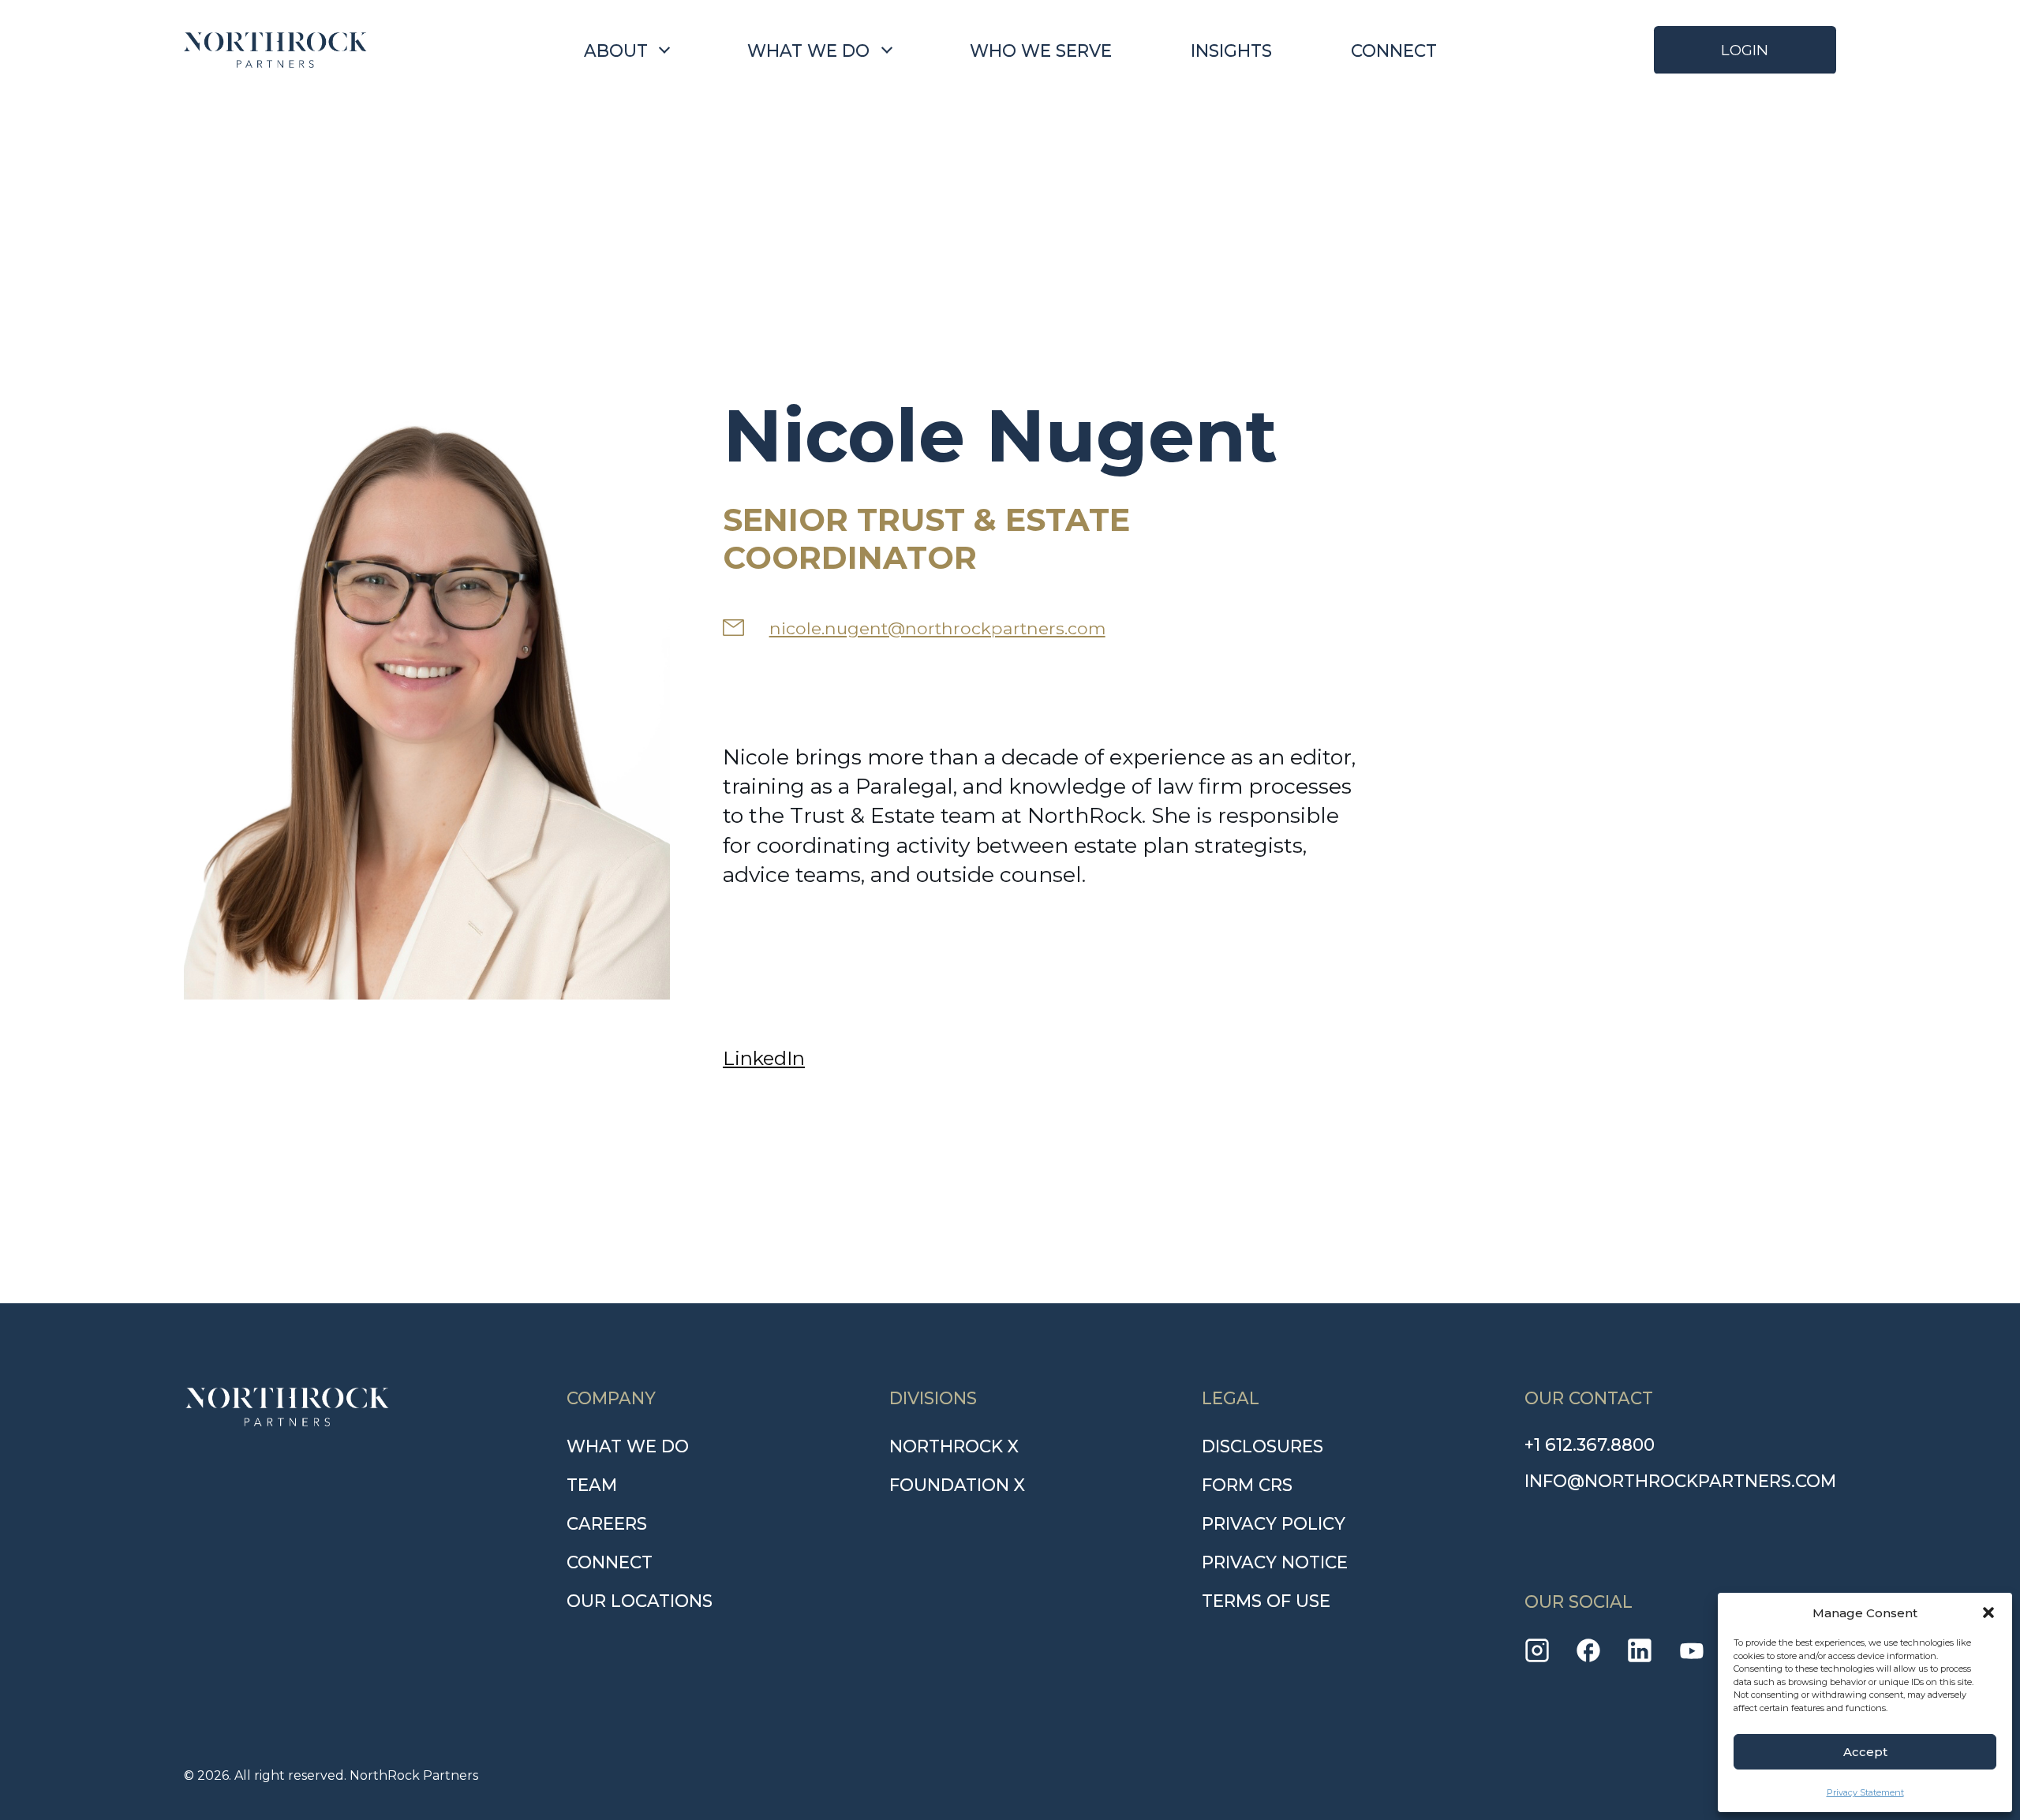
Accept (1865, 1752)
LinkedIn (764, 1058)
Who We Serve (1041, 50)
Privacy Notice (1275, 1562)
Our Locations (640, 1601)
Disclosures (1262, 1446)
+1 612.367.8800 (1590, 1444)
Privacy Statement (1865, 1792)
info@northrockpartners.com (1680, 1481)
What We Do (808, 50)
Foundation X (957, 1485)
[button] (1988, 1613)
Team (592, 1485)
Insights (1231, 50)
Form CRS (1247, 1485)
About (616, 50)
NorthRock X (954, 1446)
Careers (607, 1523)
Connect (1394, 50)
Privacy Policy (1274, 1523)
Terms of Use (1266, 1601)
